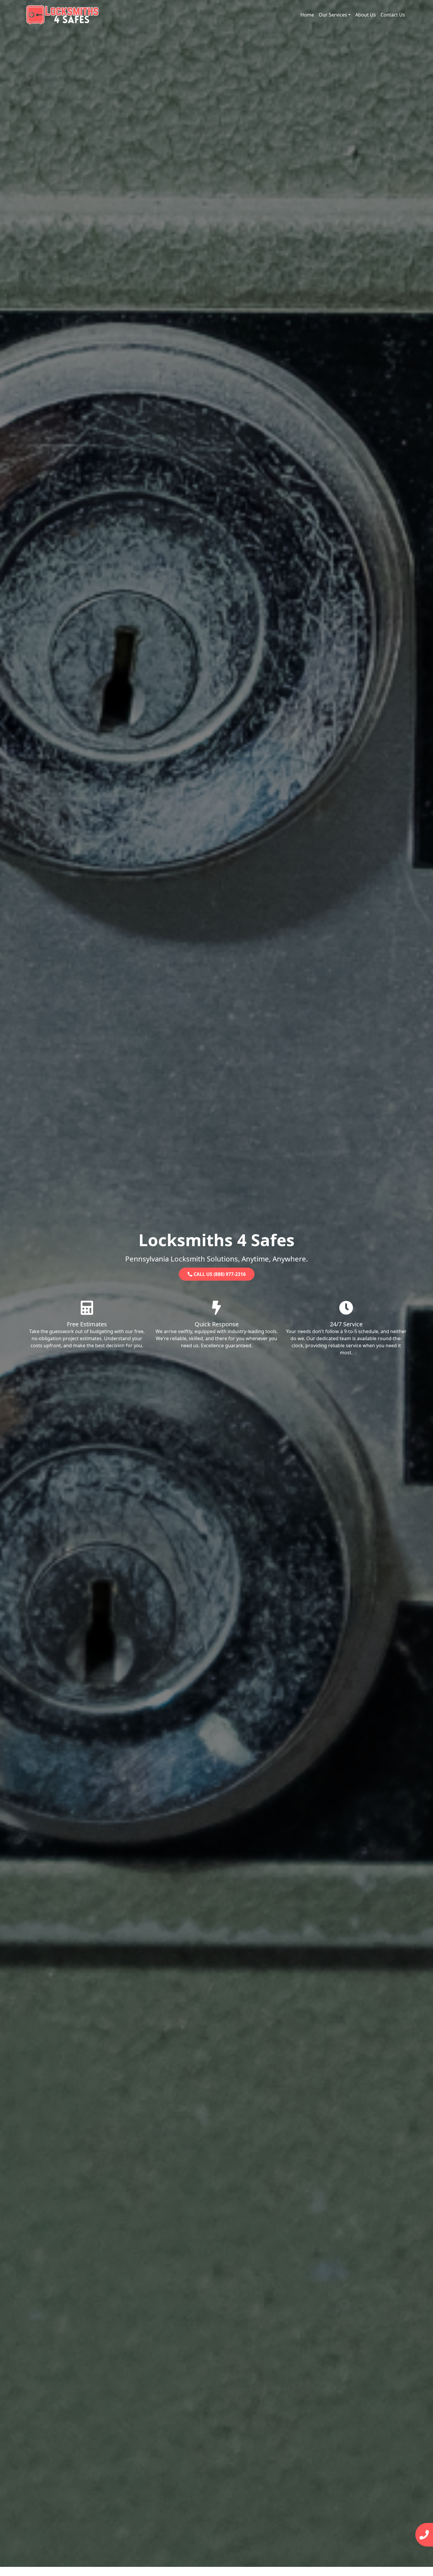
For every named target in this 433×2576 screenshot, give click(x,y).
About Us (366, 15)
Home (307, 15)
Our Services (333, 15)
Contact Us (393, 15)
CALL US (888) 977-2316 (219, 1274)
